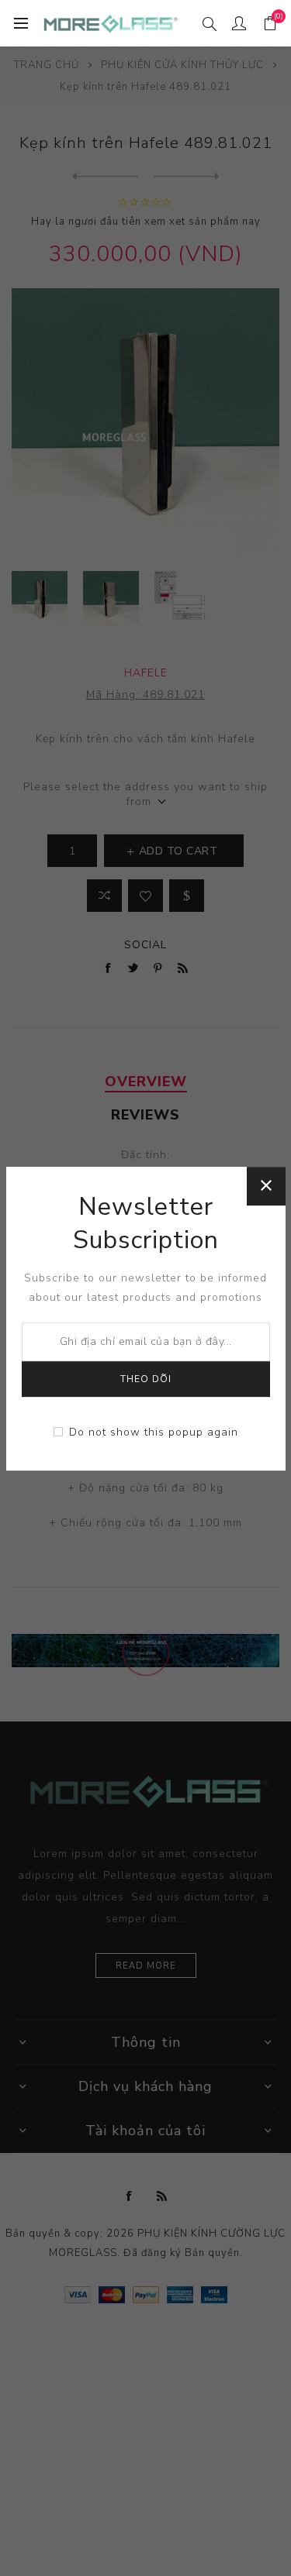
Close (266, 1186)
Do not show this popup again (154, 1432)
